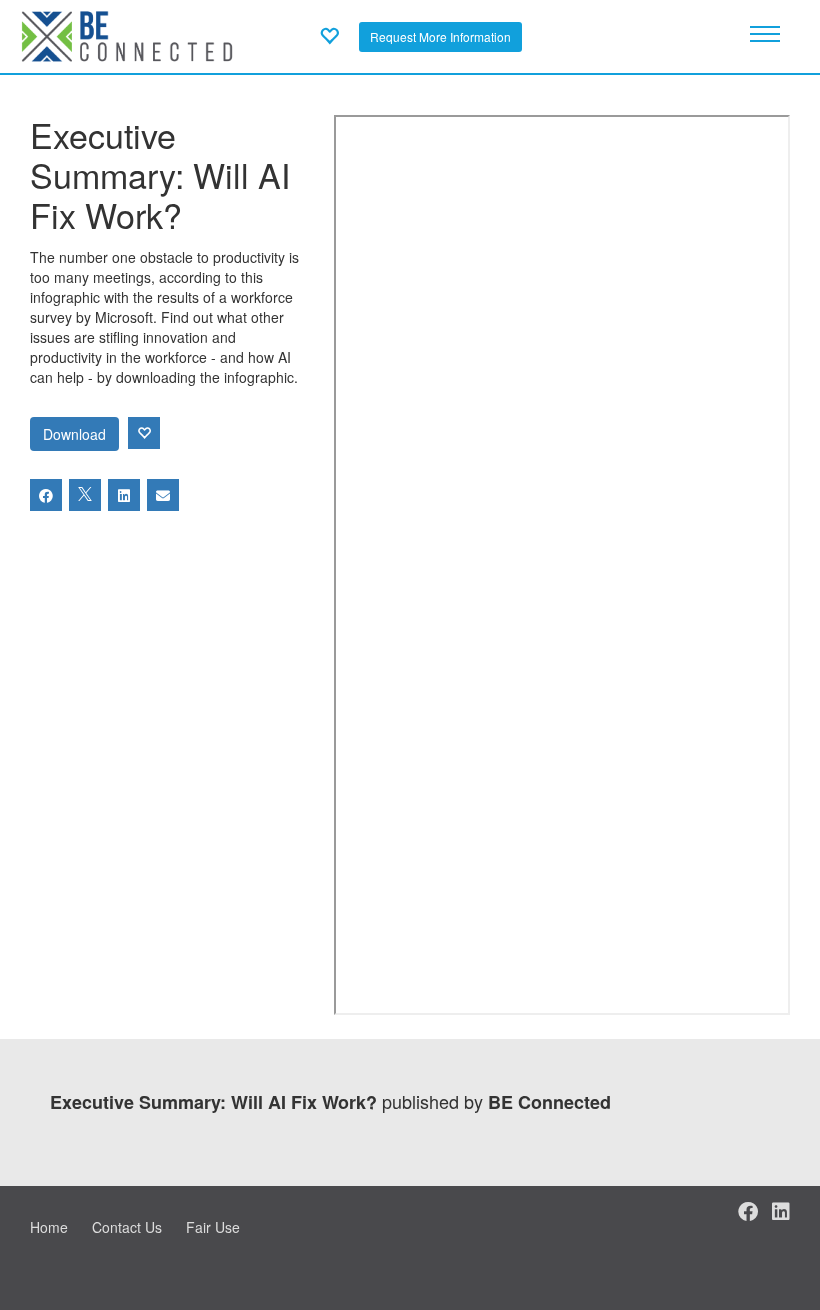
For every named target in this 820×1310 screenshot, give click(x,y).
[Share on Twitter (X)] (85, 495)
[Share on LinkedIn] (124, 495)
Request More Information (440, 36)
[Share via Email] (163, 495)
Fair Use (213, 1227)
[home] (127, 34)
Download (74, 434)
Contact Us (127, 1227)
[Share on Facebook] (46, 495)
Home (49, 1227)
